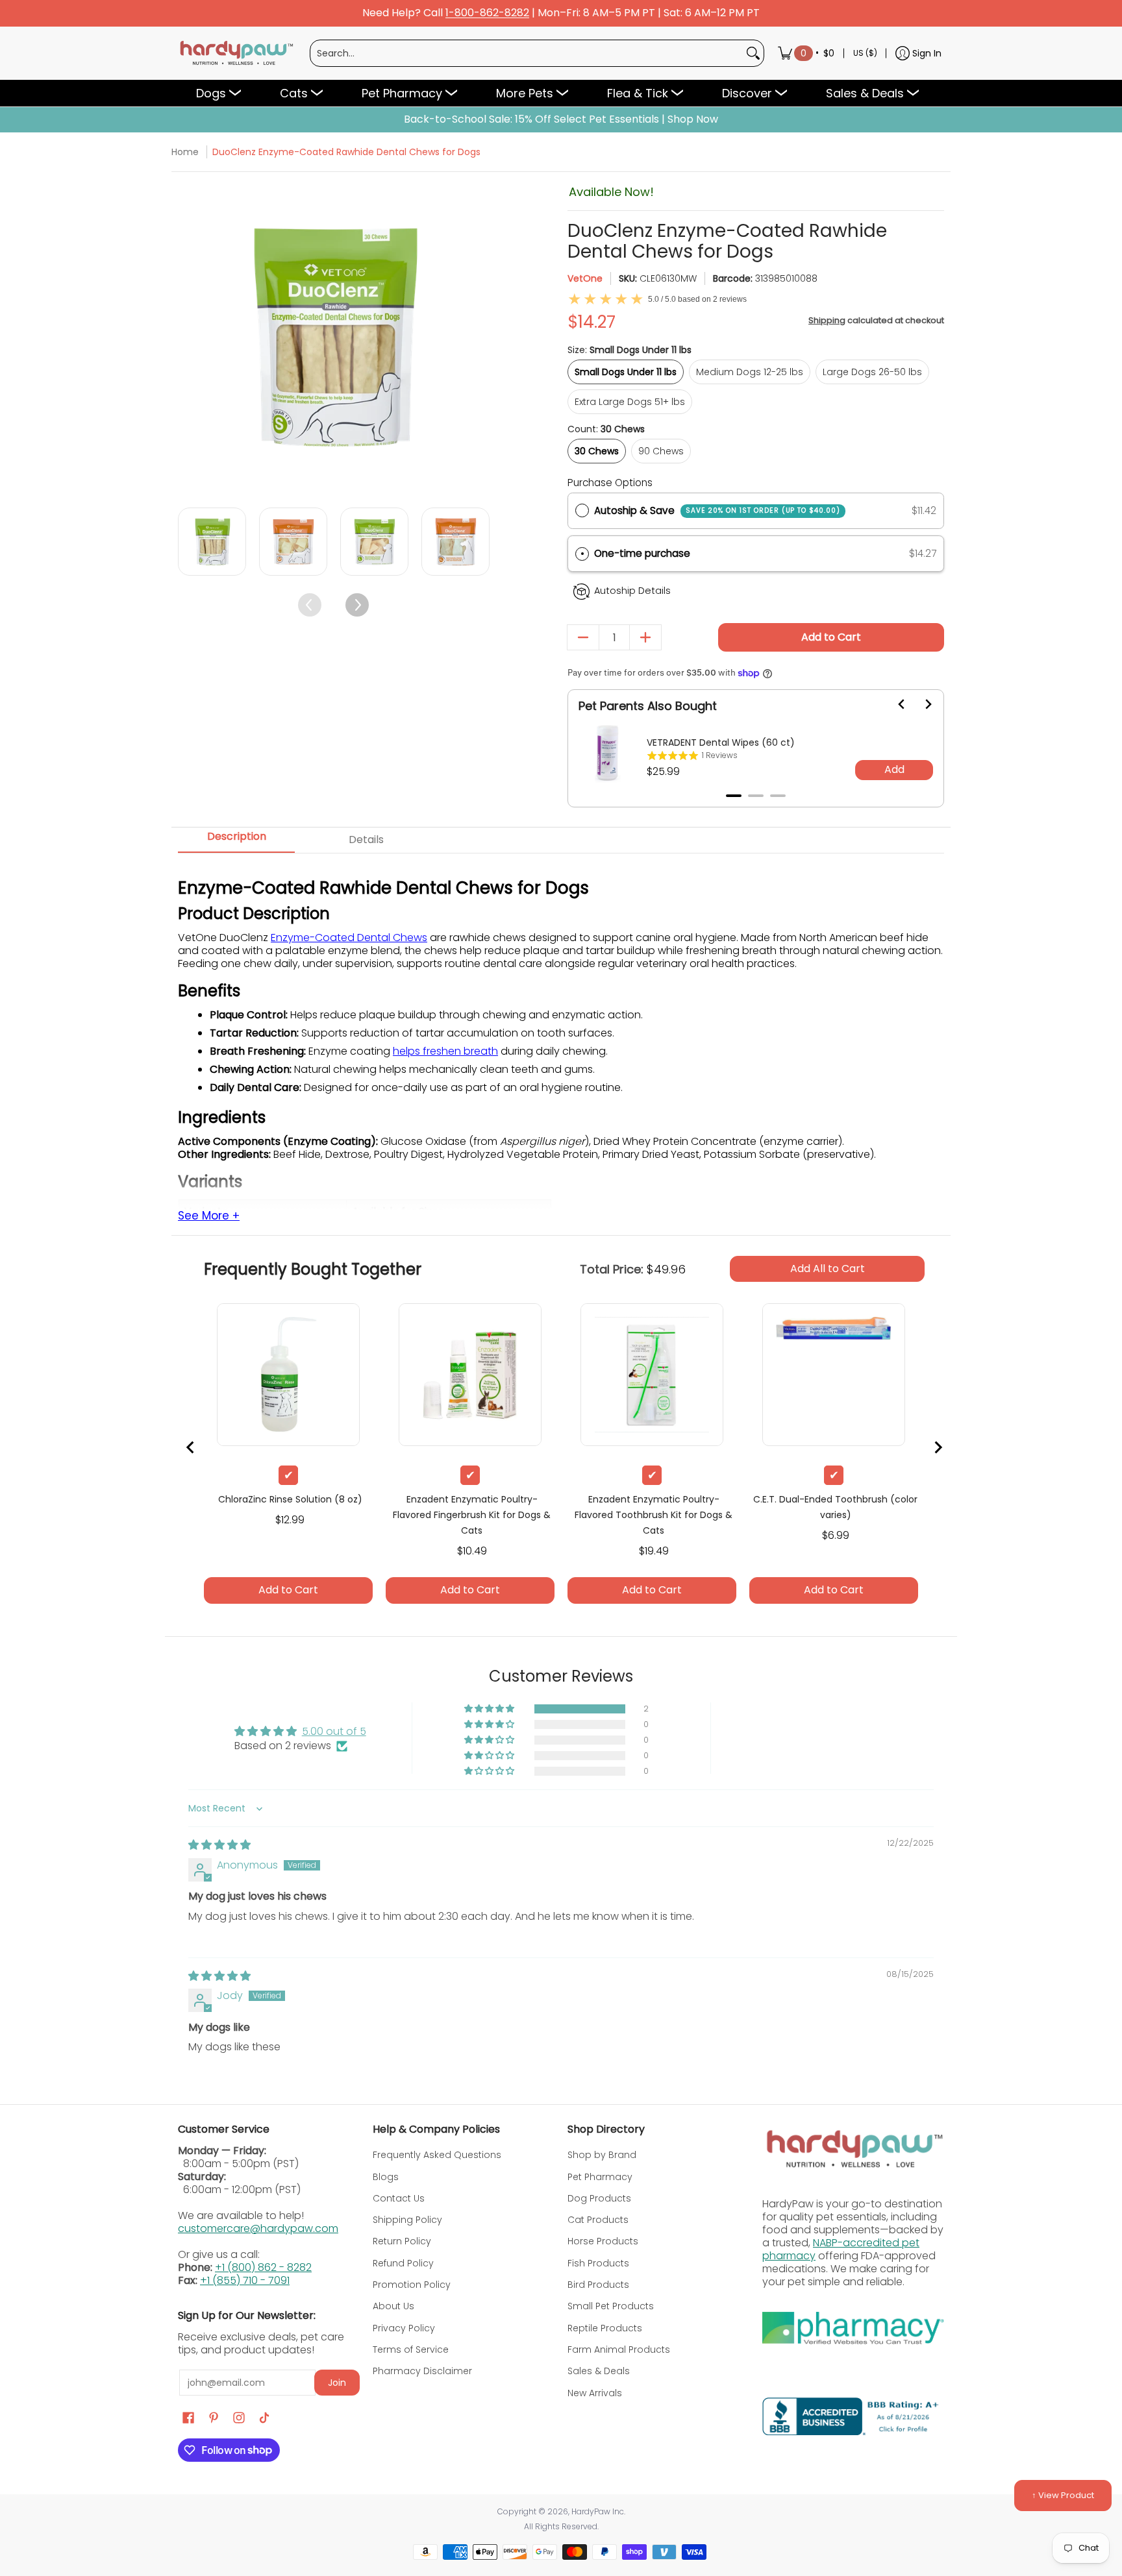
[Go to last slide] (894, 704)
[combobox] (527, 53)
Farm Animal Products (619, 2349)
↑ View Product (1063, 2495)
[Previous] (189, 338)
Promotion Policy (412, 2285)
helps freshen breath (445, 1051)
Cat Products (598, 2220)
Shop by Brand (602, 2155)
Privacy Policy (404, 2328)
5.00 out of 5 (334, 1731)
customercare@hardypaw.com (258, 2228)
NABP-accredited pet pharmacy (841, 2249)
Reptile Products (605, 2328)
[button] (756, 554)
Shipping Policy (407, 2220)
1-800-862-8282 (487, 13)
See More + (209, 1216)
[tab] (734, 796)
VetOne (585, 278)
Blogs (386, 2177)
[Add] (645, 637)
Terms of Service (411, 2349)
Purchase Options (610, 483)
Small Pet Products (611, 2306)
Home (185, 152)
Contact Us (399, 2198)
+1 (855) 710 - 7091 (245, 2280)
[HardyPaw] (236, 53)
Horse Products (603, 2241)
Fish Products (598, 2263)
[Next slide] (920, 704)
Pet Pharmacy (600, 2177)
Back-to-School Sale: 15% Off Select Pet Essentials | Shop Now (561, 119)
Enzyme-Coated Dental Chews (349, 938)
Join (337, 2383)
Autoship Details (632, 591)
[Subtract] (583, 637)
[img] (219, 1845)
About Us (393, 2306)
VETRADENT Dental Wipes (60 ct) (721, 742)
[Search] (753, 53)
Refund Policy (403, 2263)
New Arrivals (595, 2393)
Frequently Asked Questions (437, 2155)
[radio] (582, 511)
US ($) (865, 53)
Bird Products (598, 2285)
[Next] (478, 338)
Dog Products (599, 2198)
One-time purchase (642, 553)
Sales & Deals (599, 2371)
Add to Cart (831, 637)
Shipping (827, 320)
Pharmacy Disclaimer (422, 2371)
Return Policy (402, 2241)
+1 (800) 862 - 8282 (263, 2267)
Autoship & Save (717, 510)
